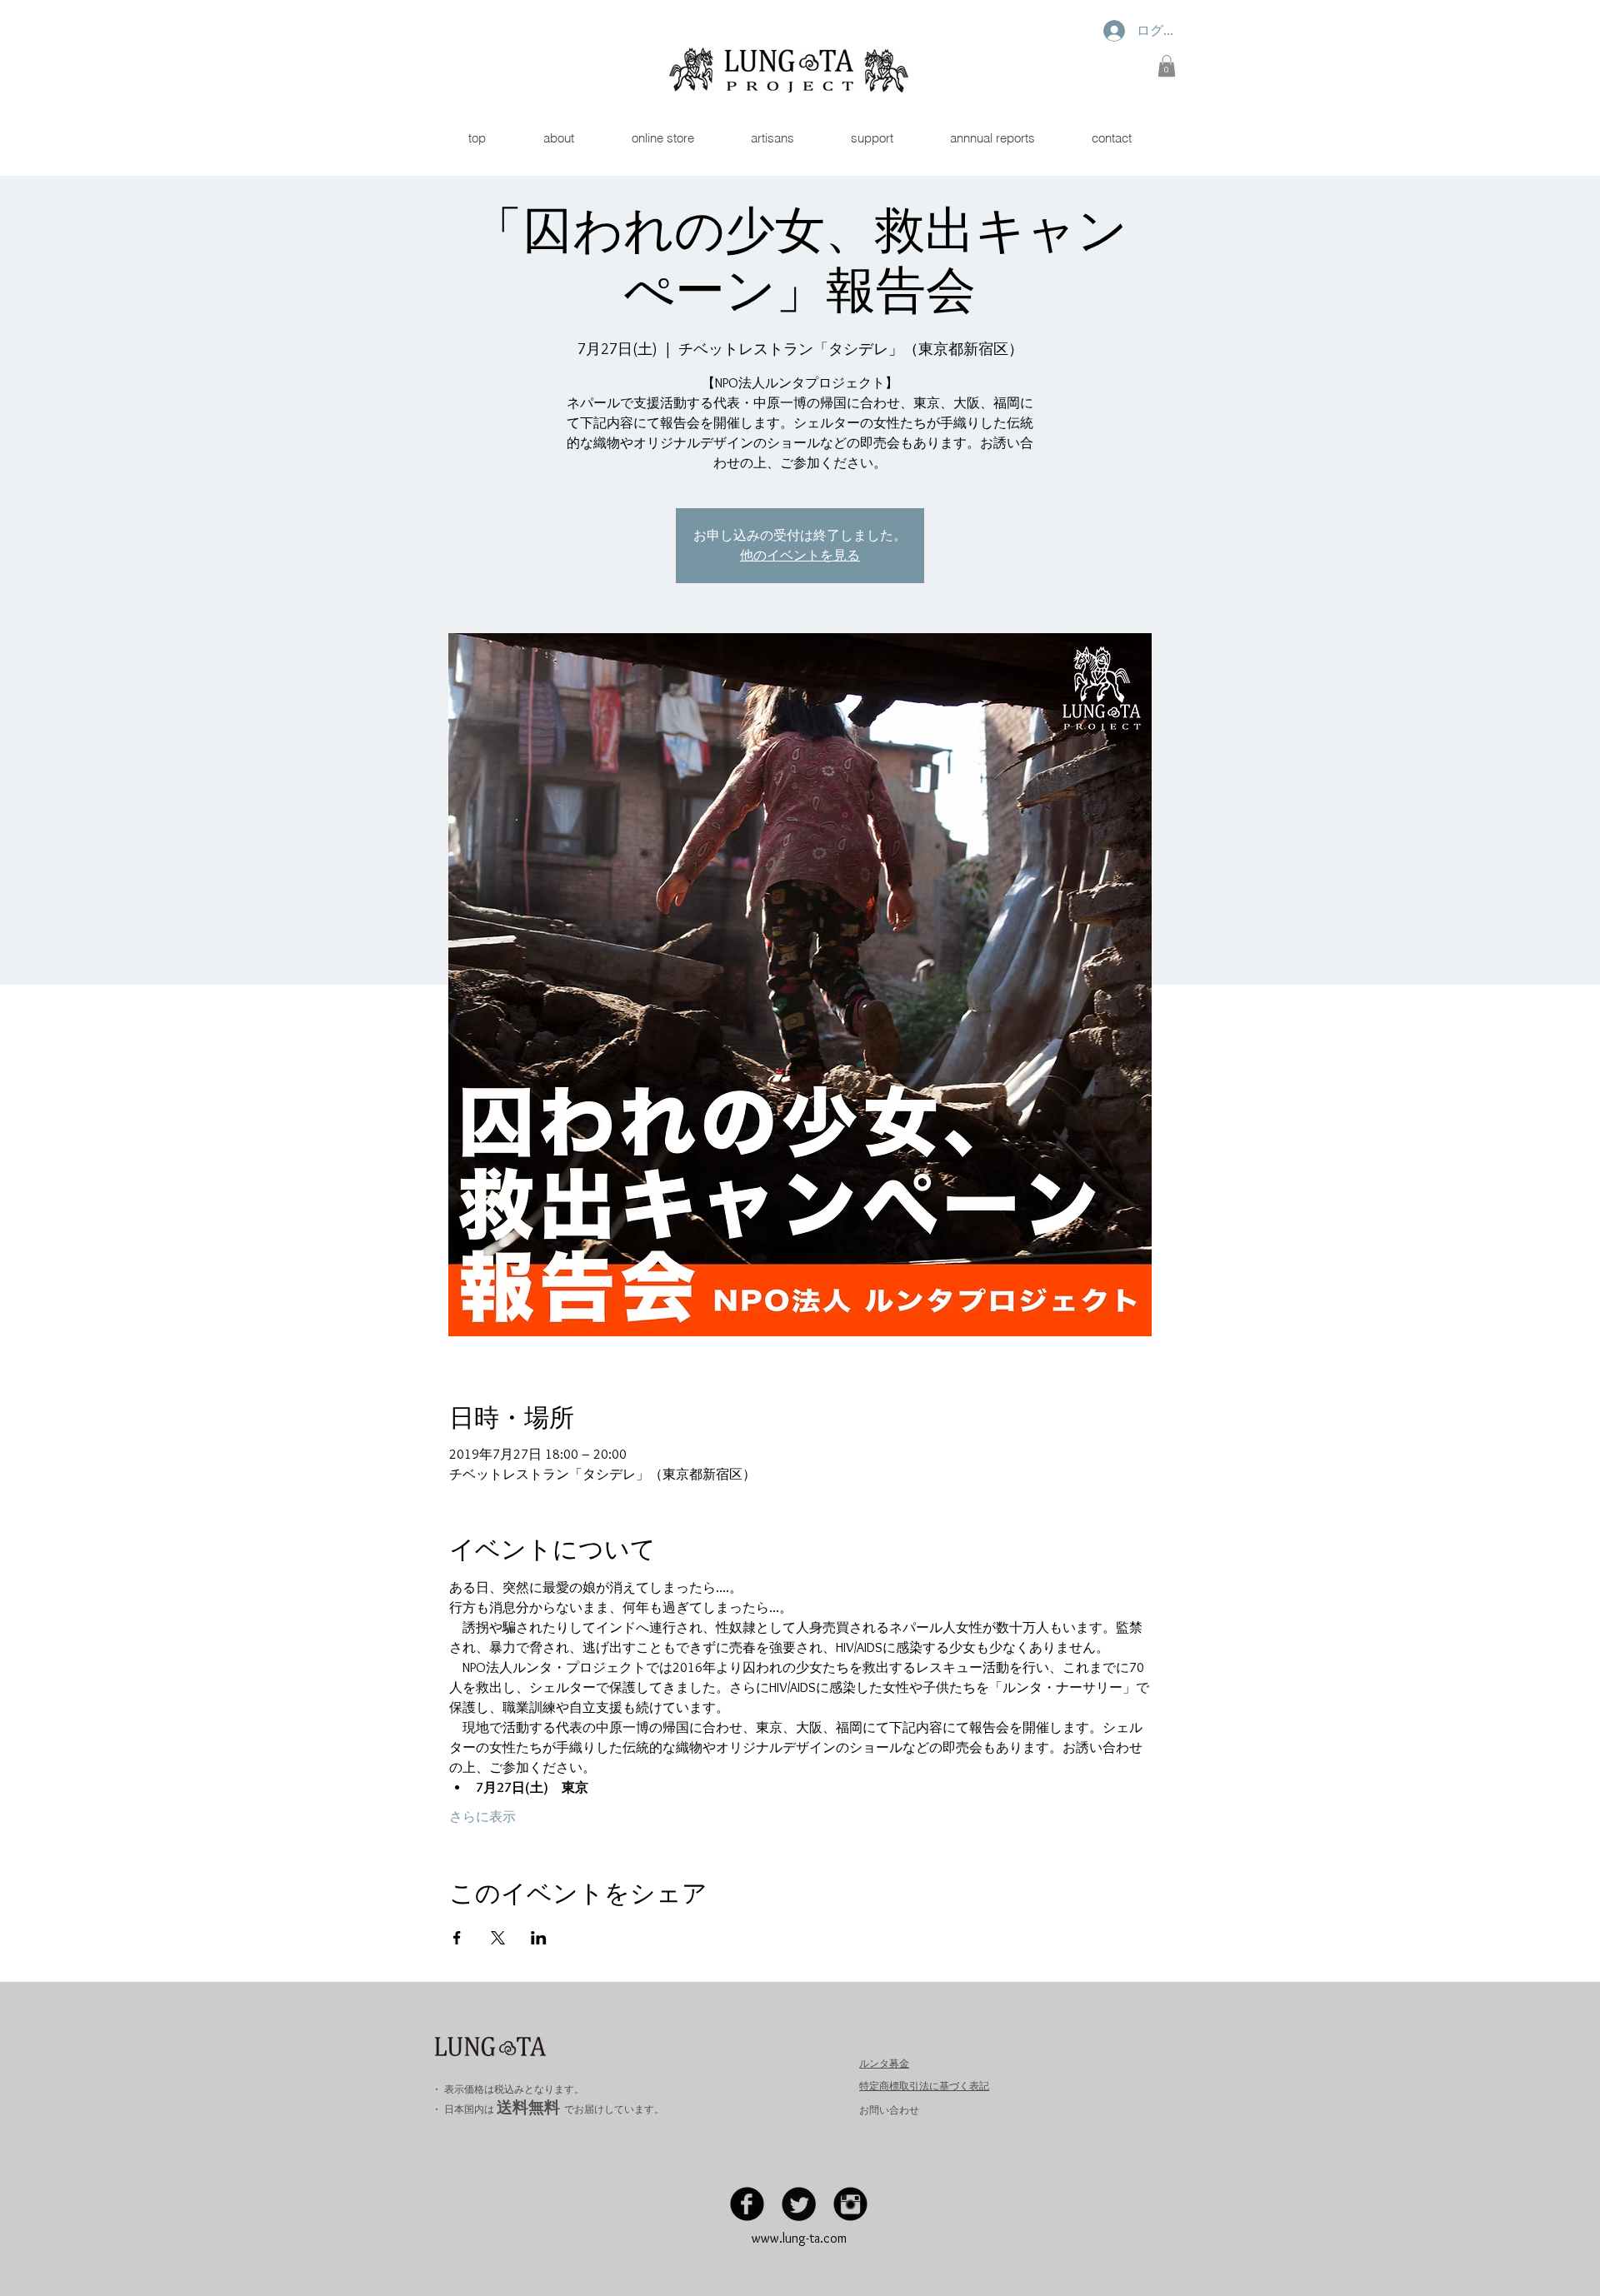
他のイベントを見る (800, 555)
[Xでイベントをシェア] (498, 1938)
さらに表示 (482, 1817)
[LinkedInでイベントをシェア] (539, 1938)
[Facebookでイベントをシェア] (457, 1938)
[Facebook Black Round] (747, 2204)
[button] (1167, 66)
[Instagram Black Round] (850, 2204)
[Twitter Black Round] (799, 2204)
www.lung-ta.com (799, 2238)
